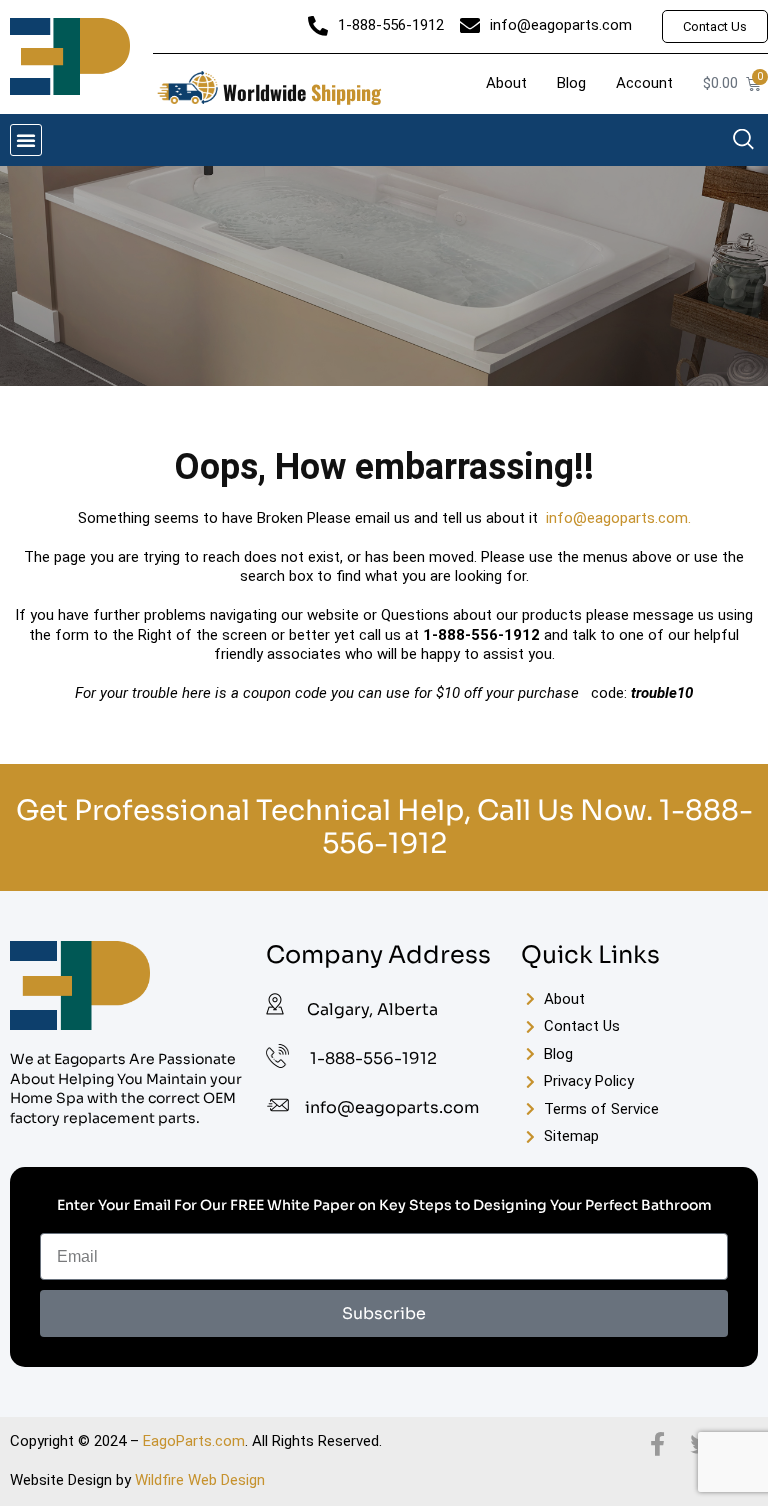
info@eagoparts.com (392, 1107)
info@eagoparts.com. (618, 518)
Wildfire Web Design (200, 1480)
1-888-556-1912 (373, 1058)
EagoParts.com (194, 1441)
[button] (26, 140)
